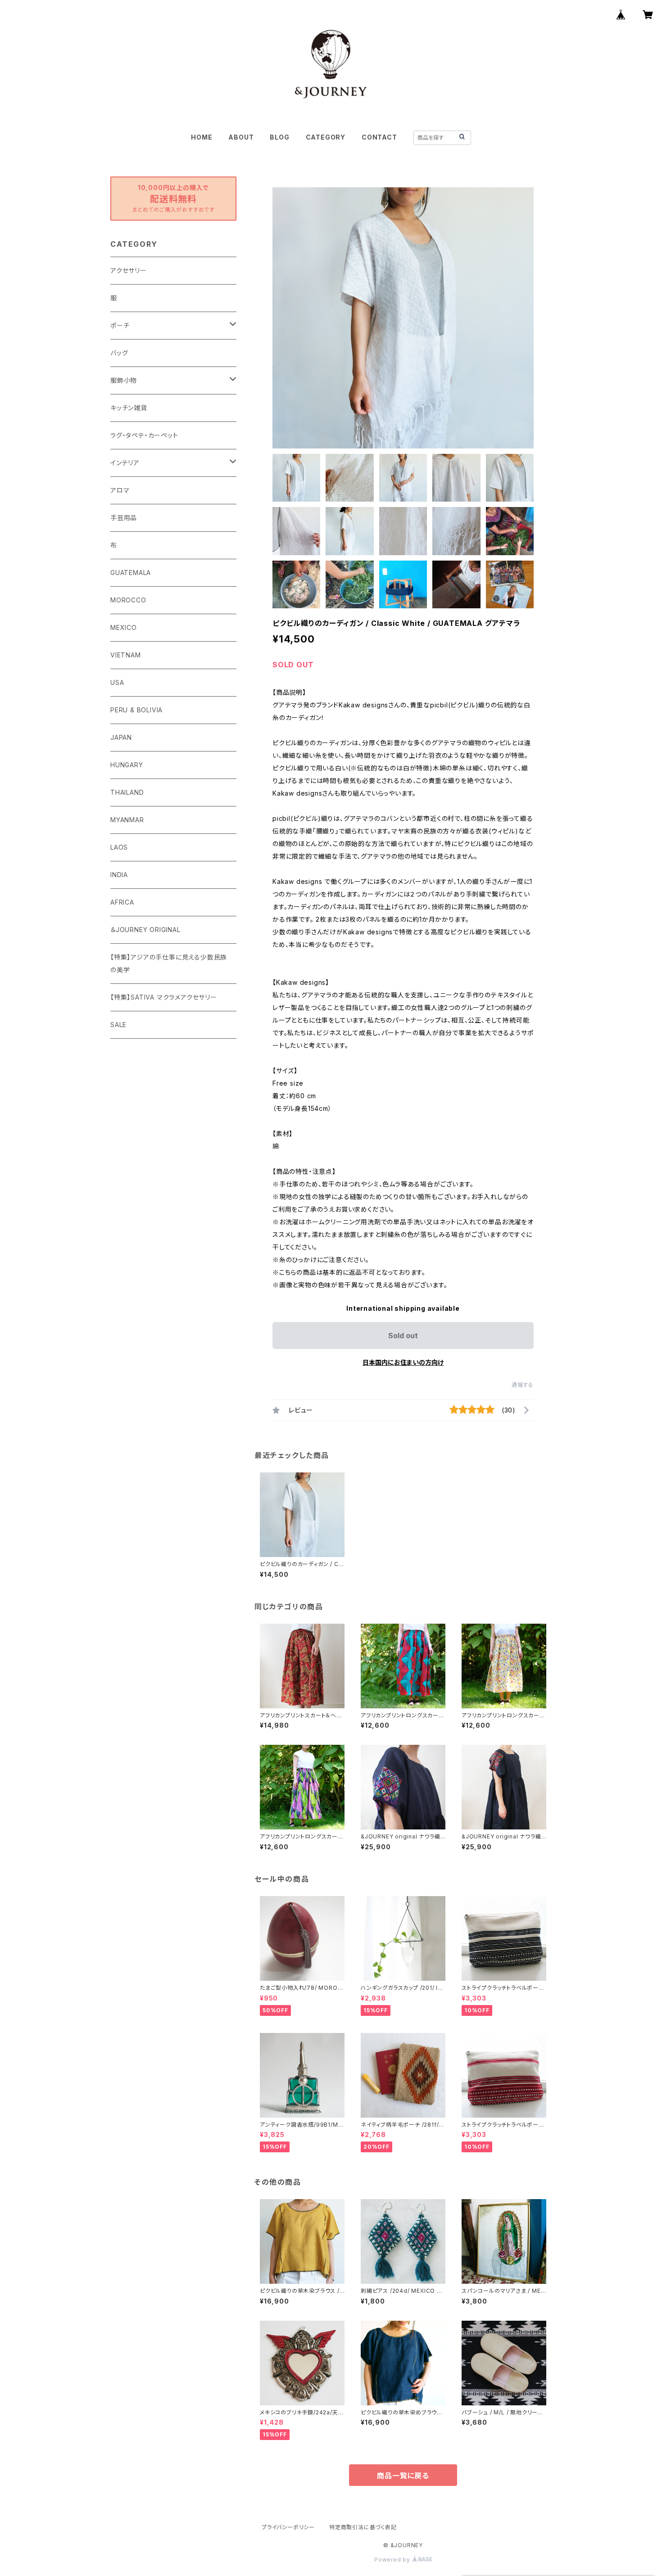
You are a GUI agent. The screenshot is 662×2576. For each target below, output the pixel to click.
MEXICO (124, 627)
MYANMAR (127, 820)
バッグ (119, 353)
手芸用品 (124, 518)
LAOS (119, 847)
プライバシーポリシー (288, 2527)
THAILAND (127, 792)
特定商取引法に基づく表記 (363, 2527)
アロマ (120, 490)
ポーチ (120, 325)
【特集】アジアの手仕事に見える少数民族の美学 (169, 963)
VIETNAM (126, 655)
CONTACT (379, 137)
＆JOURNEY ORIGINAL (145, 930)
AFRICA (122, 902)
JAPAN (121, 737)
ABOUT (241, 137)
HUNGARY (127, 765)
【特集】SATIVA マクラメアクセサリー (164, 997)
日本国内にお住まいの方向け (403, 1362)
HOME (202, 137)
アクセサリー (129, 270)
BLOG (279, 137)
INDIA (119, 875)
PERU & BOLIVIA (136, 710)
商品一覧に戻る (403, 2476)
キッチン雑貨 (129, 408)
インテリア (125, 463)
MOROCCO (128, 600)
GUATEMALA (131, 573)
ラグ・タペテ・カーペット (144, 435)
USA (117, 682)
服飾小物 (124, 380)
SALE (118, 1025)
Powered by (393, 2560)
